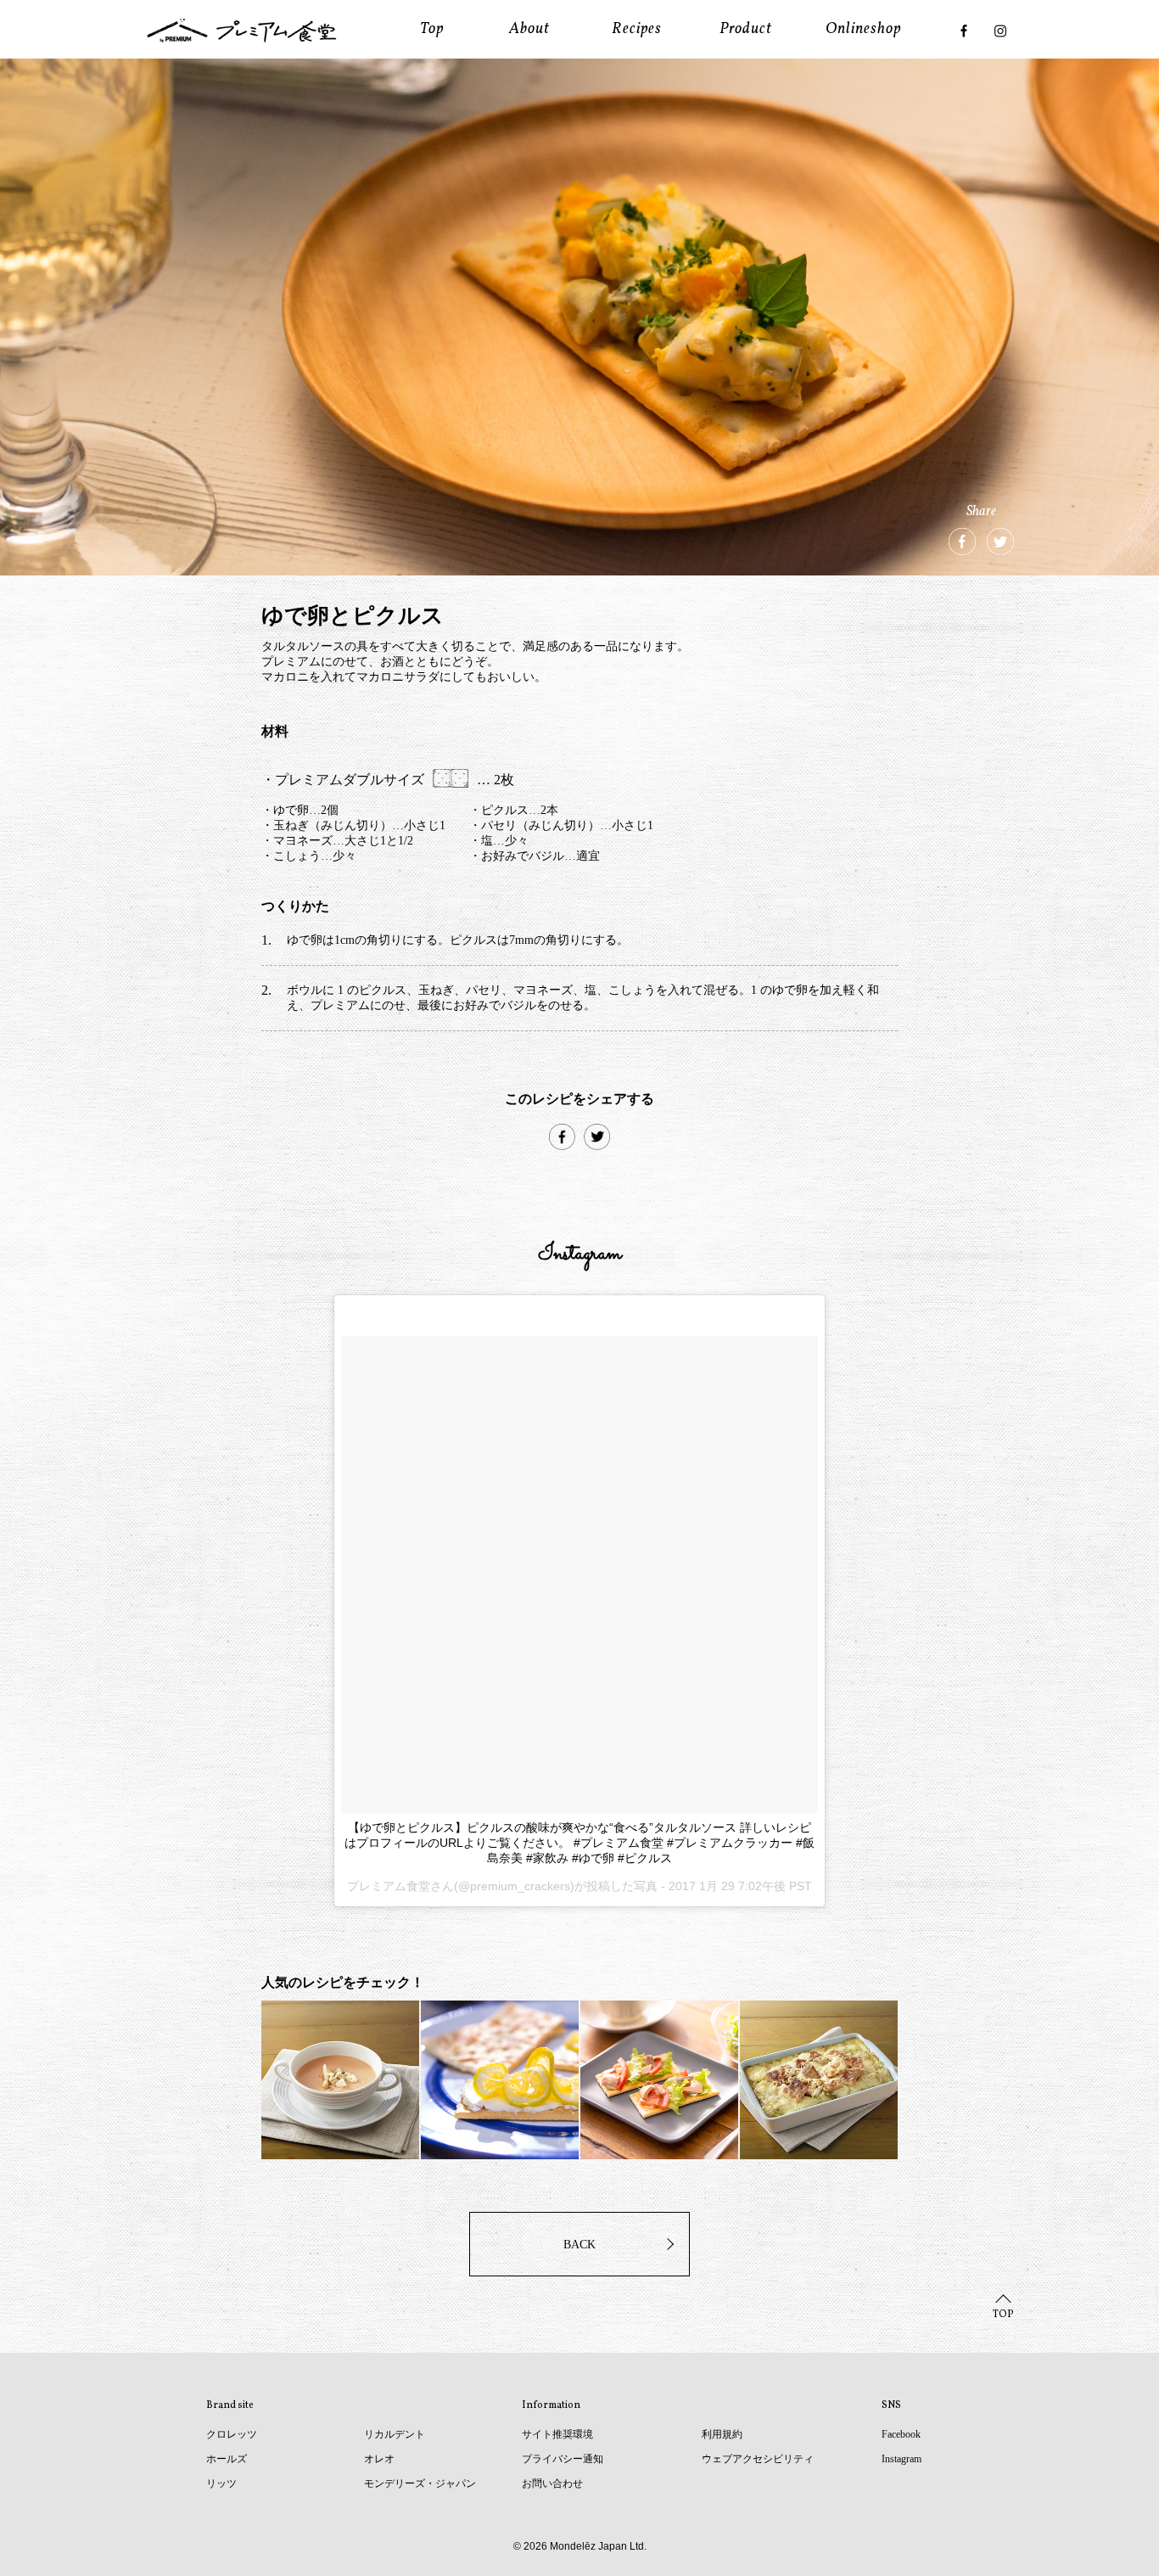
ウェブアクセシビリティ (758, 2459)
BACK (579, 2245)
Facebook (901, 2434)
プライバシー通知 (563, 2459)
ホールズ (227, 2459)
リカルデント (395, 2434)
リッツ (221, 2483)
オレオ (379, 2459)
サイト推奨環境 (557, 2434)
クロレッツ (232, 2434)
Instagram (901, 2459)
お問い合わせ (552, 2483)
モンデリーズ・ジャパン (420, 2483)
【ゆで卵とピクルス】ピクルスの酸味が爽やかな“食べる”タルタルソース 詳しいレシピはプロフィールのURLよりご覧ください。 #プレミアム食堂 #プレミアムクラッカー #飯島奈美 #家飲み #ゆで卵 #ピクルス (579, 1843)
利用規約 (722, 2434)
